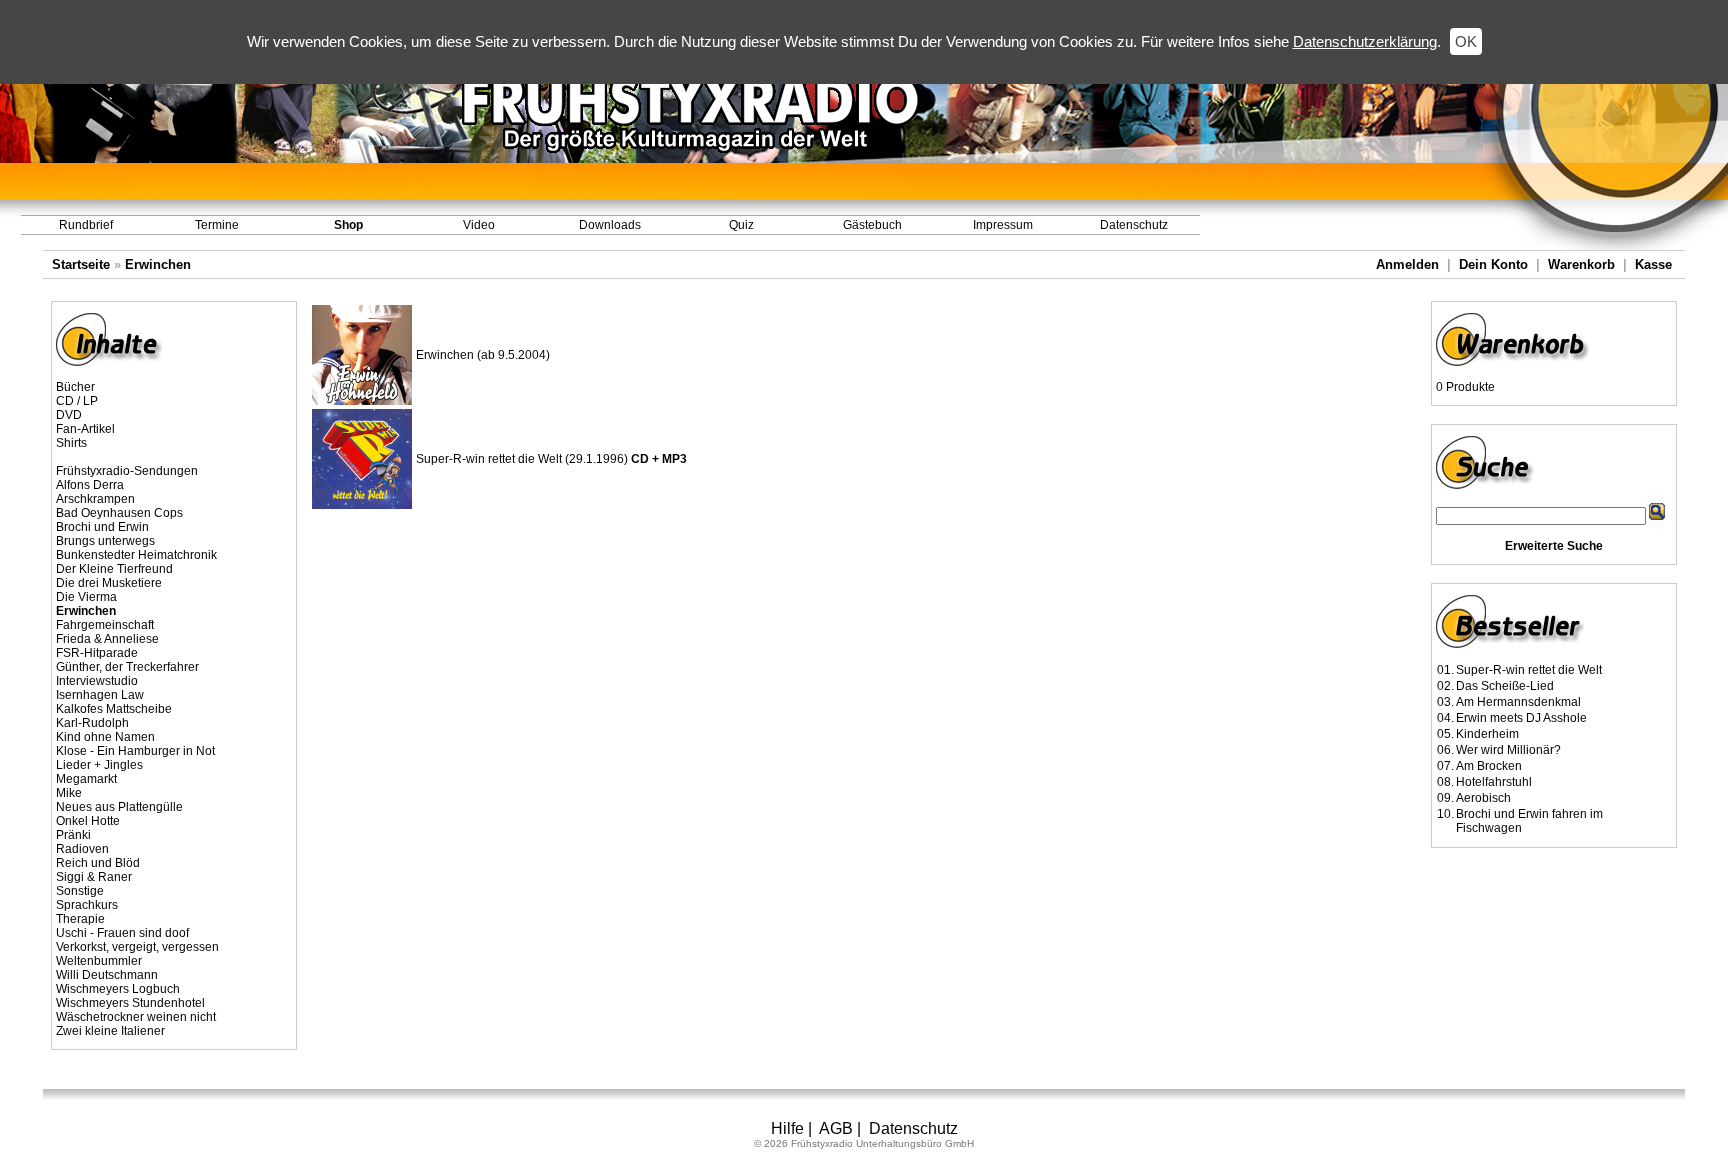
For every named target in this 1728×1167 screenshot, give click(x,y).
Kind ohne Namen (105, 737)
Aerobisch (1483, 798)
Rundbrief (86, 225)
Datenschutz (1134, 225)
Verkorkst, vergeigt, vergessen (137, 947)
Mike (69, 793)
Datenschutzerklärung (1365, 41)
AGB (836, 1128)
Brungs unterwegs (105, 541)
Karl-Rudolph (92, 723)
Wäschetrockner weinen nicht (136, 1017)
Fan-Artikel (85, 429)
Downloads (610, 225)
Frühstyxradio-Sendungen (127, 471)
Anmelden (1407, 264)
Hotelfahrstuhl (1494, 782)
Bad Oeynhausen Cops (119, 513)
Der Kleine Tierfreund (114, 569)
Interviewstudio (97, 681)
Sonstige (80, 891)
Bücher (75, 387)
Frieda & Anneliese (107, 639)
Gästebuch (872, 225)
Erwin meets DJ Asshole (1521, 718)
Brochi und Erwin (102, 527)
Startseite (81, 264)
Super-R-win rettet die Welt (1529, 670)
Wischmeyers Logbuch (118, 989)
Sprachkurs (87, 905)
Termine (217, 225)
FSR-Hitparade (97, 653)
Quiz (741, 225)
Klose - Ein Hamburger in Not (135, 751)
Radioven (82, 849)
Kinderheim (1487, 734)
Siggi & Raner (94, 877)
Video (479, 225)
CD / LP (77, 401)
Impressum (1003, 225)
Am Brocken (1489, 766)
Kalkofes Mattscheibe (114, 709)
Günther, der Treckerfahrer (127, 667)
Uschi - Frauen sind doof (122, 933)
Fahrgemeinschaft (105, 625)
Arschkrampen (95, 499)
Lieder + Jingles (99, 765)
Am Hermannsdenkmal (1518, 702)
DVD (69, 415)
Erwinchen (158, 264)
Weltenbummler (99, 961)
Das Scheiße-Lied (1505, 686)
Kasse (1653, 264)
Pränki (73, 835)
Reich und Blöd (98, 863)
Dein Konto (1493, 264)
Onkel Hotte (88, 821)
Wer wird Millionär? (1508, 750)
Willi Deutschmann (107, 975)
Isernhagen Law (100, 695)
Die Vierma (86, 597)
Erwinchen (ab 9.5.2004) (483, 355)
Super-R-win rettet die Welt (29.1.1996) (551, 459)
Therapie (80, 919)
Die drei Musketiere (109, 583)
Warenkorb (1581, 264)
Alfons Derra (90, 485)
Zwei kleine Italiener (110, 1031)
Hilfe (787, 1128)
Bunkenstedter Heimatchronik (136, 555)
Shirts (71, 443)
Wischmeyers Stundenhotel (130, 1003)
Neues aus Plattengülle (119, 807)
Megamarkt (86, 779)
